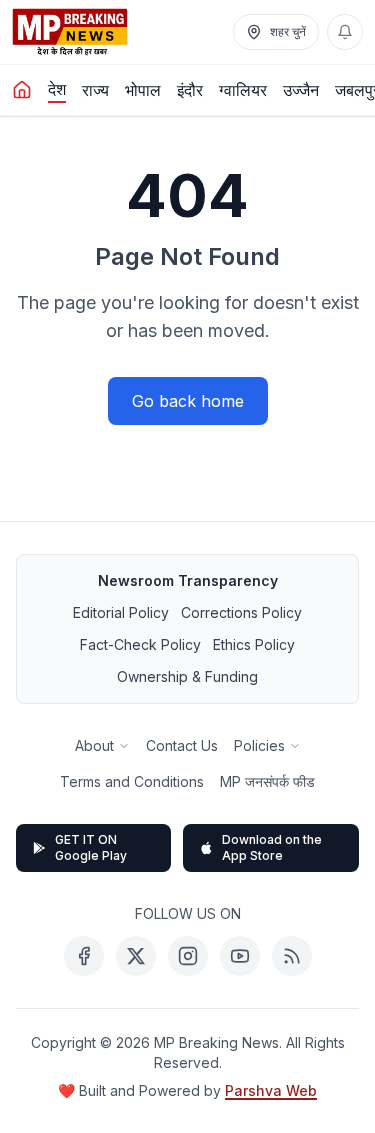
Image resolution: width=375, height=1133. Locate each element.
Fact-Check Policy (140, 644)
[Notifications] (345, 32)
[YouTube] (240, 956)
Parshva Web (271, 1090)
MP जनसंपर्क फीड (267, 781)
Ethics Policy (254, 644)
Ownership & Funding (187, 676)
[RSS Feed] (292, 956)
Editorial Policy (121, 612)
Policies (259, 745)
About (94, 745)
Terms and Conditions (132, 781)
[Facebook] (84, 956)
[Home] (22, 90)
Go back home (188, 401)
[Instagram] (188, 956)
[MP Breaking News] (70, 32)
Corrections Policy (241, 612)
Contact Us (182, 745)
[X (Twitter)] (136, 956)
